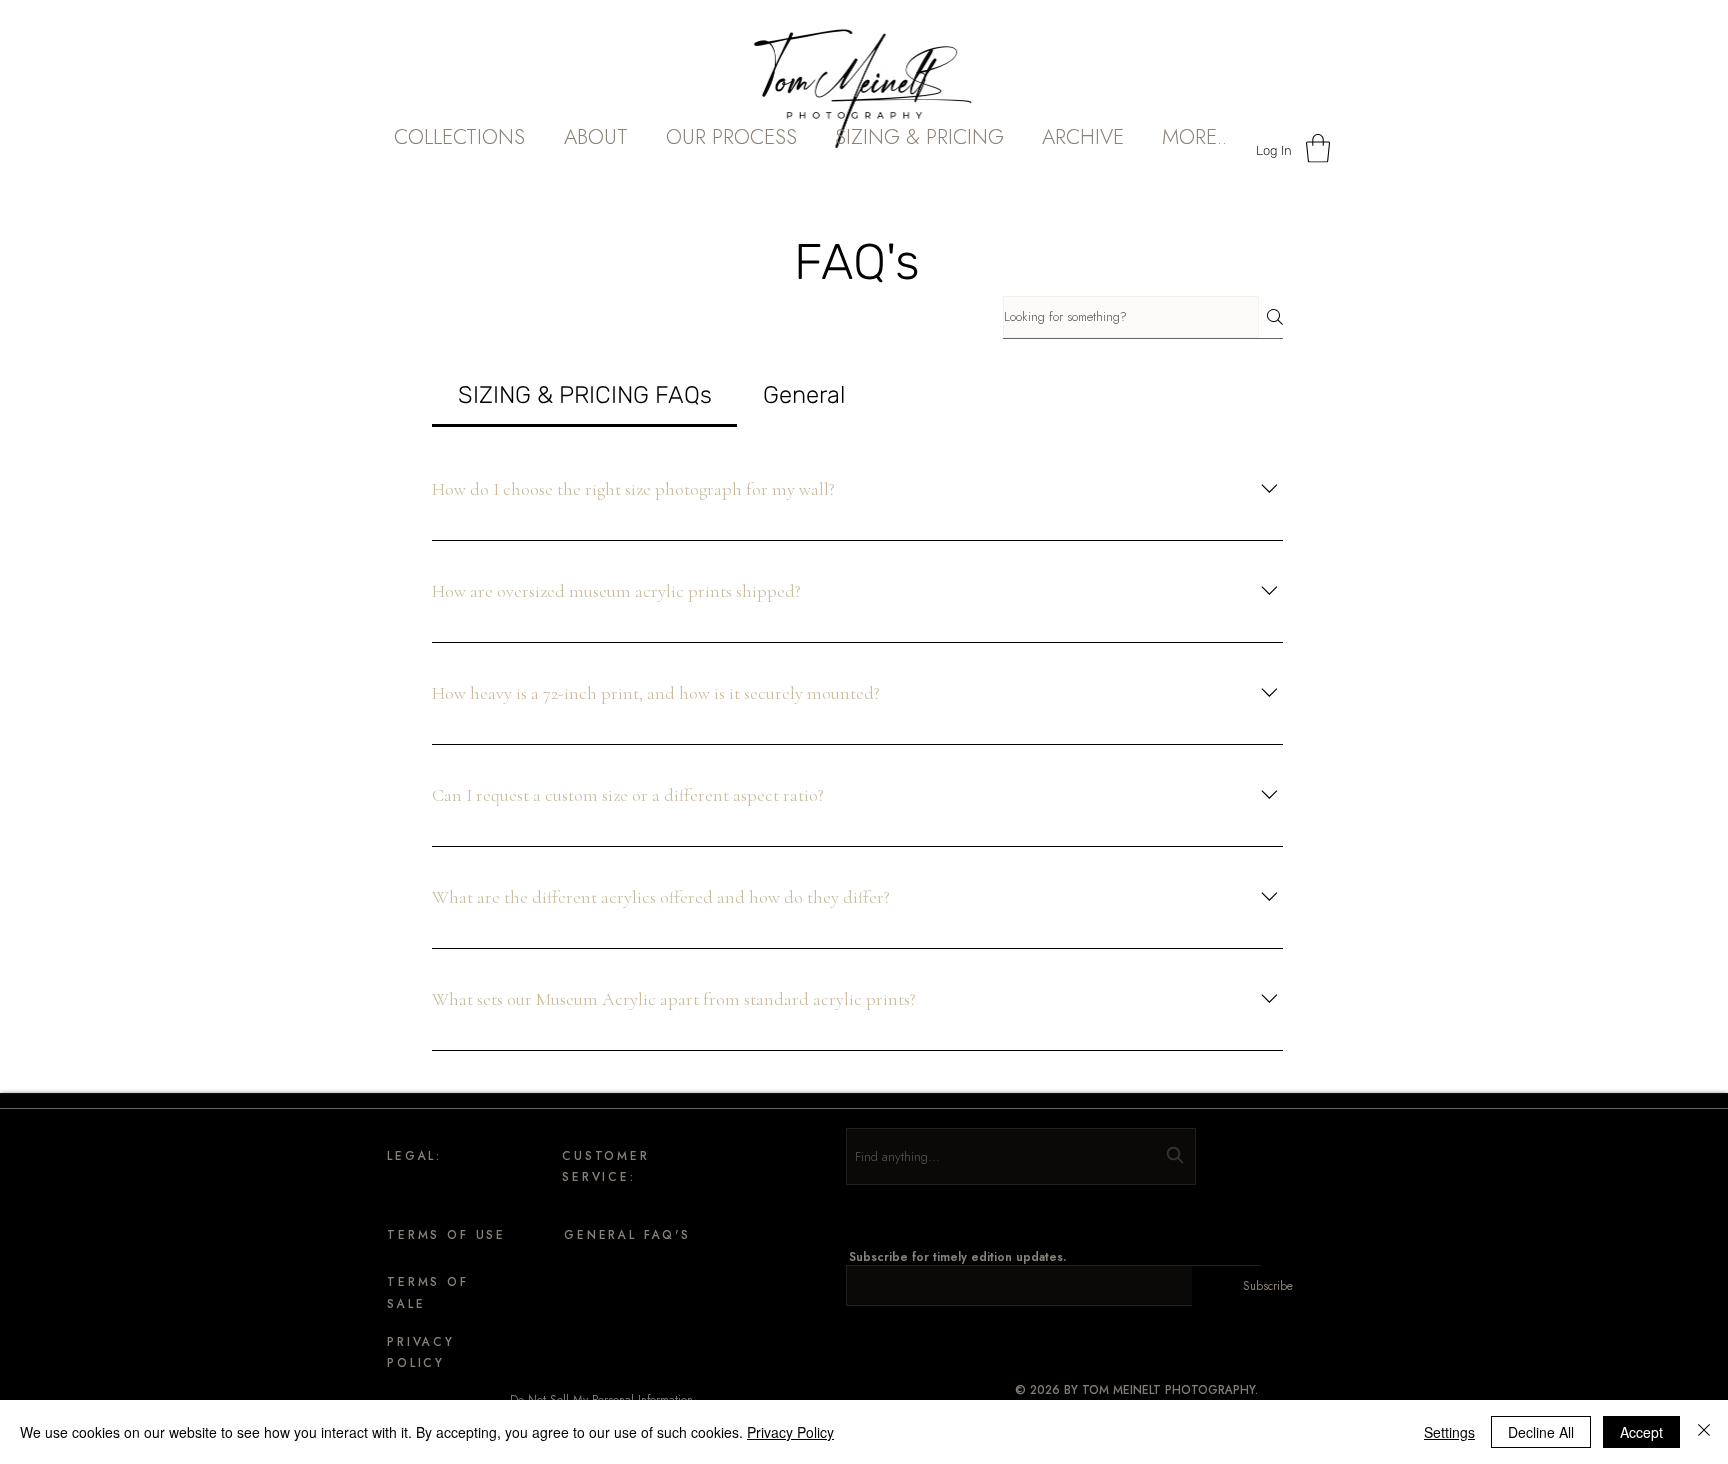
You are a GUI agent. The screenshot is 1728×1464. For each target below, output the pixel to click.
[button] (595, 152)
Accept (1641, 1432)
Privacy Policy (790, 1432)
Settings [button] (1449, 1432)
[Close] (1704, 1432)
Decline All (1541, 1432)
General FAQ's (627, 1234)
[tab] (584, 395)
